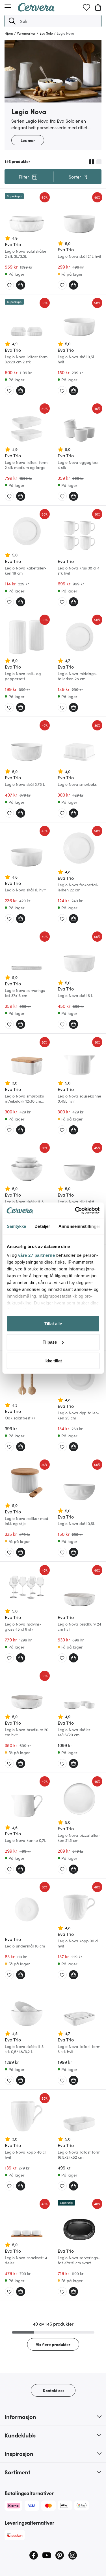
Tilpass (50, 1342)
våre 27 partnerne (36, 1255)
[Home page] (36, 10)
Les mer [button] (28, 140)
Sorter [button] (75, 177)
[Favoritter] (86, 7)
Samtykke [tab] (16, 1226)
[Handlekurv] (98, 7)
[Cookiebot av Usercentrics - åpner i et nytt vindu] (75, 1210)
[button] (12, 21)
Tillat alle (53, 1323)
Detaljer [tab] (42, 1226)
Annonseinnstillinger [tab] (79, 1226)
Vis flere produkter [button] (53, 2344)
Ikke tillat (53, 1361)
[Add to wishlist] (9, 285)
